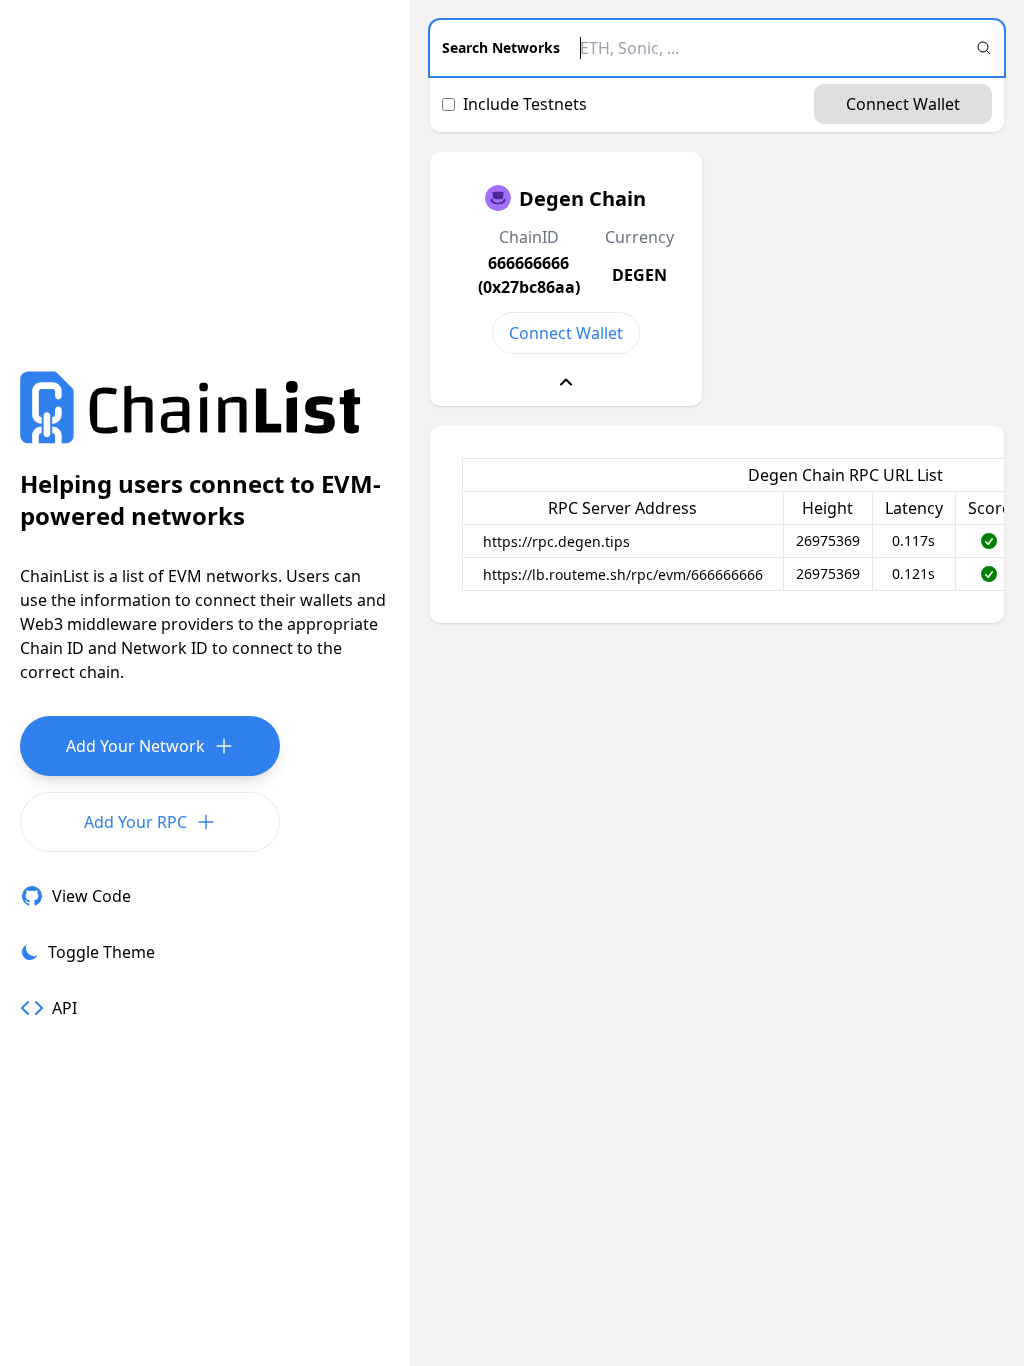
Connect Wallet (903, 104)
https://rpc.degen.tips (556, 541)
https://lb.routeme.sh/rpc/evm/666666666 (623, 574)
